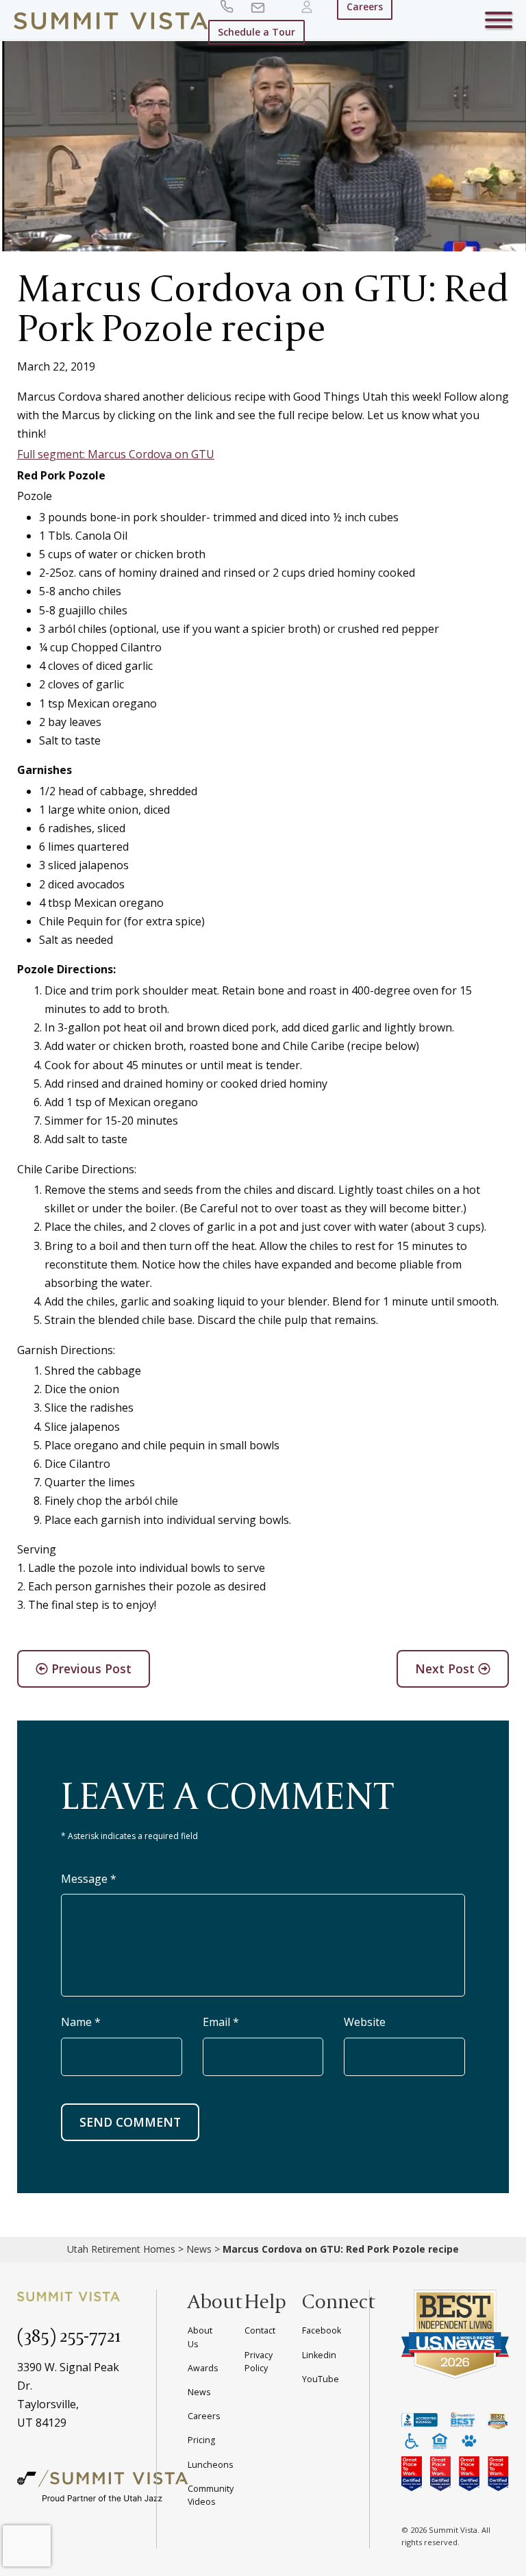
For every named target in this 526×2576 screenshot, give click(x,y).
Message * (89, 1879)
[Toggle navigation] (499, 23)
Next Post (447, 1668)
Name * (81, 2022)
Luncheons (210, 2465)
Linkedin (319, 2355)
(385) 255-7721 (69, 2335)
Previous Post (90, 1668)
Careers (204, 2416)
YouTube (321, 2379)
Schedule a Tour (256, 32)
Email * (221, 2022)
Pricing (201, 2440)
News (199, 2249)
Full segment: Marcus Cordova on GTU (116, 454)
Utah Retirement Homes (121, 2249)
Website (365, 2022)
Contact (260, 2330)
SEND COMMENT (130, 2122)
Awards (203, 2368)
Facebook (322, 2330)
